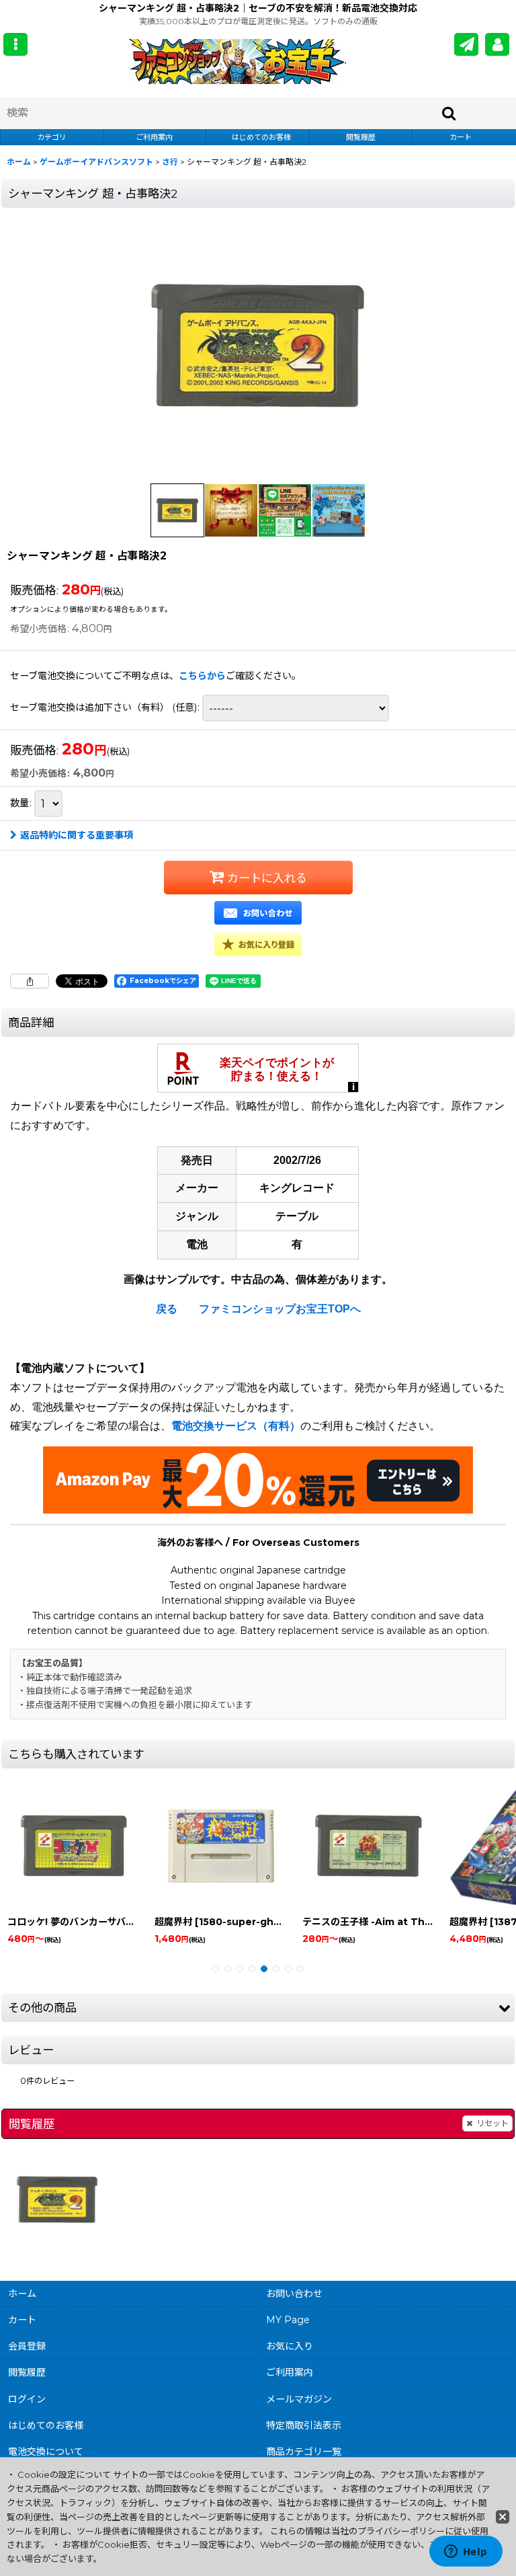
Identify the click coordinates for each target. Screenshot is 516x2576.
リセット (492, 2123)
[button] (15, 44)
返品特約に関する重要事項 (77, 835)
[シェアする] (30, 981)
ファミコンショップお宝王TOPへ (280, 1309)
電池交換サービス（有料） (236, 1426)
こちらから (202, 676)
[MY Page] (497, 44)
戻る (167, 1309)
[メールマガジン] (466, 44)
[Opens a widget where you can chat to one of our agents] (466, 2552)
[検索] (449, 113)
